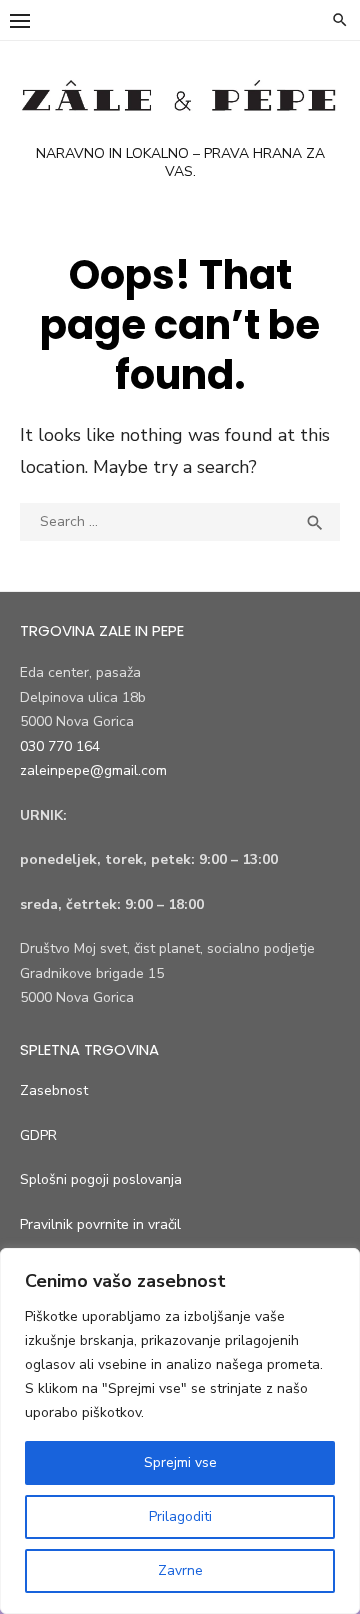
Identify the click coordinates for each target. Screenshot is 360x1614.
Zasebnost (54, 1090)
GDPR (38, 1135)
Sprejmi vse (180, 1462)
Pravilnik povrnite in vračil (100, 1224)
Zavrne (180, 1570)
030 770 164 (60, 746)
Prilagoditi (180, 1516)
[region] (180, 1431)
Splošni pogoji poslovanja (101, 1179)
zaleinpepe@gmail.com (93, 770)
